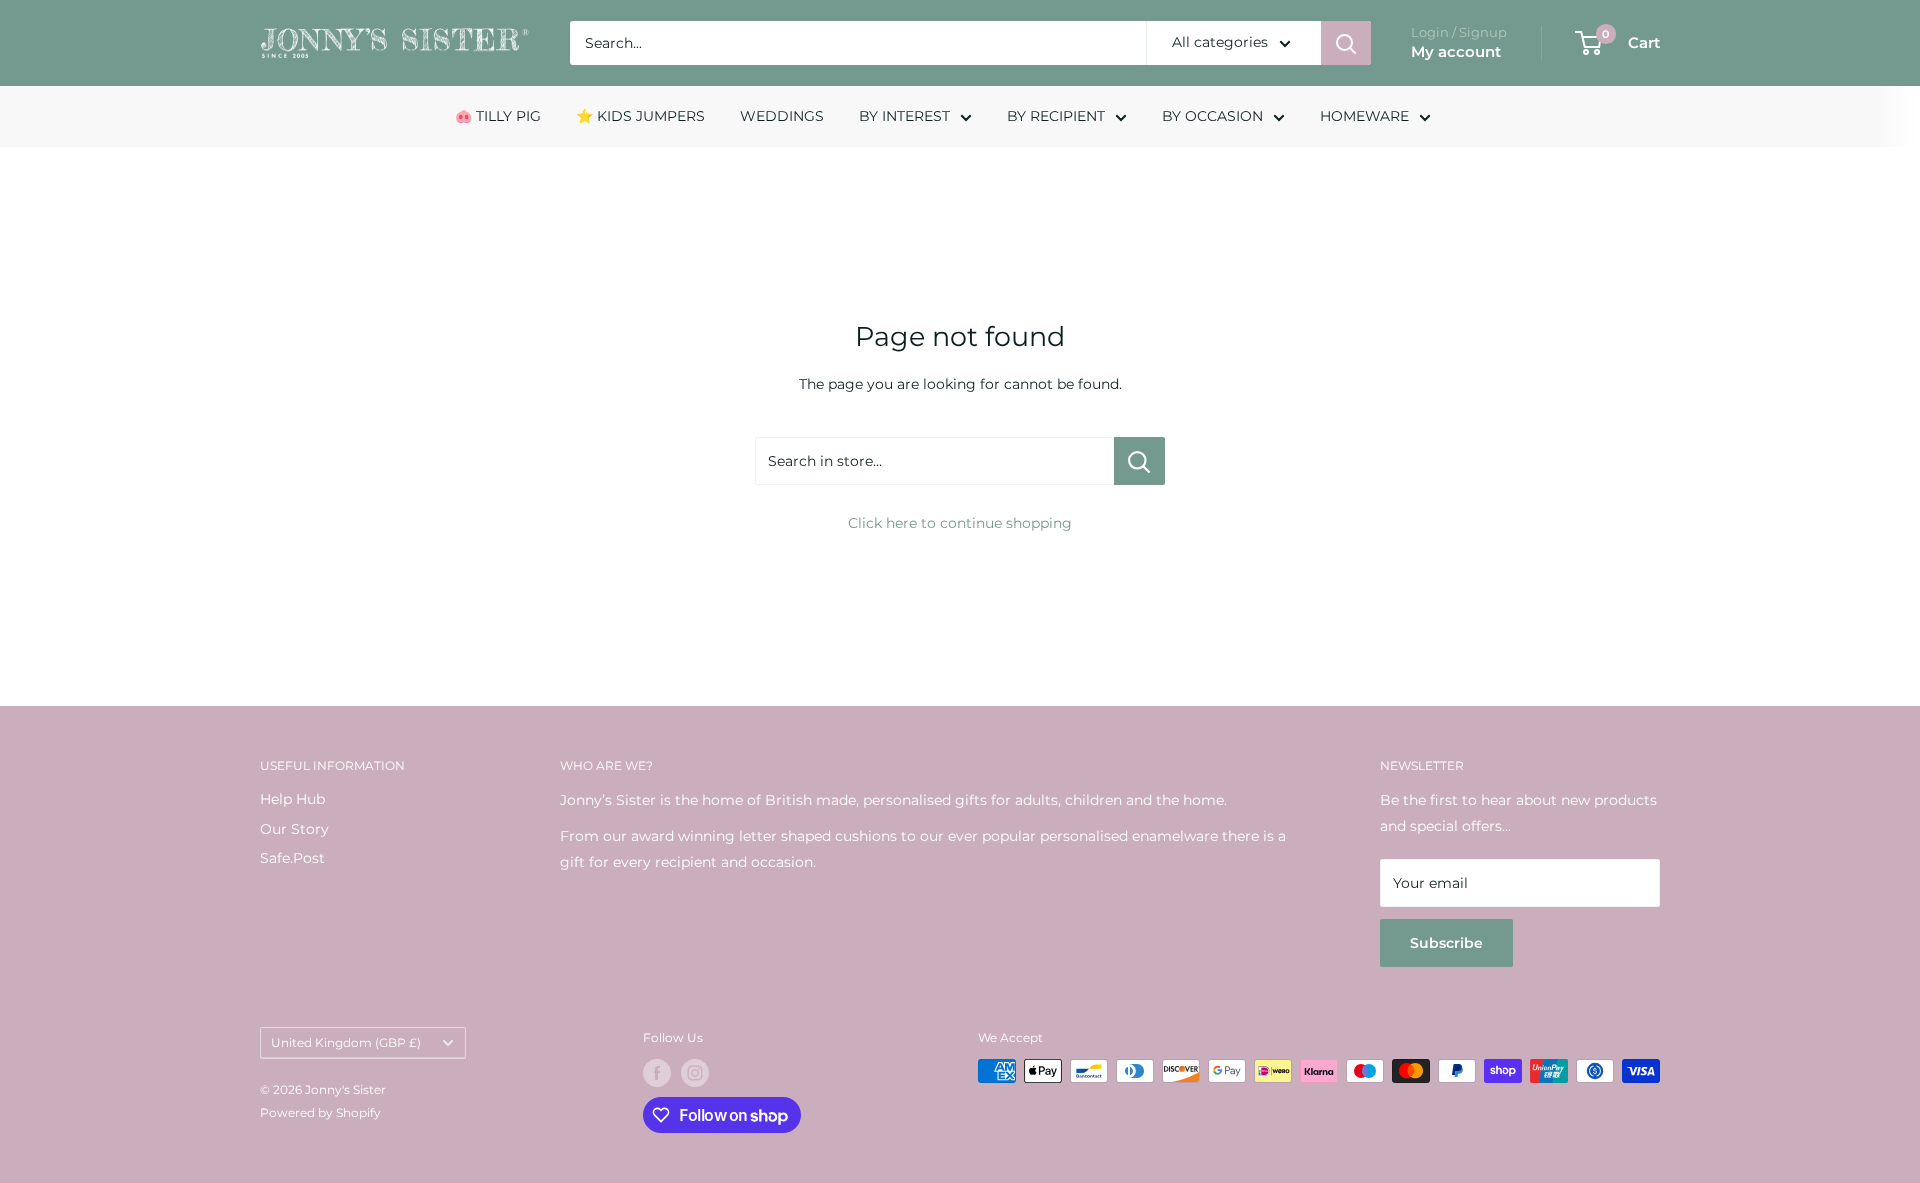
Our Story (294, 829)
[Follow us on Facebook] (657, 1073)
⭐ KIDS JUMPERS (640, 116)
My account (1456, 51)
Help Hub (292, 799)
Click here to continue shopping (960, 523)
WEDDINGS (782, 116)
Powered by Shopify (320, 1112)
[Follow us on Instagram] (695, 1073)
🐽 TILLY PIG (498, 116)
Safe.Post (292, 858)
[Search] (1346, 43)
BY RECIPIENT (1056, 116)
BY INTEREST (904, 116)
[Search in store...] (1139, 461)
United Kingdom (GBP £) (346, 1042)
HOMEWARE (1364, 116)
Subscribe (1446, 943)
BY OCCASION (1212, 116)
